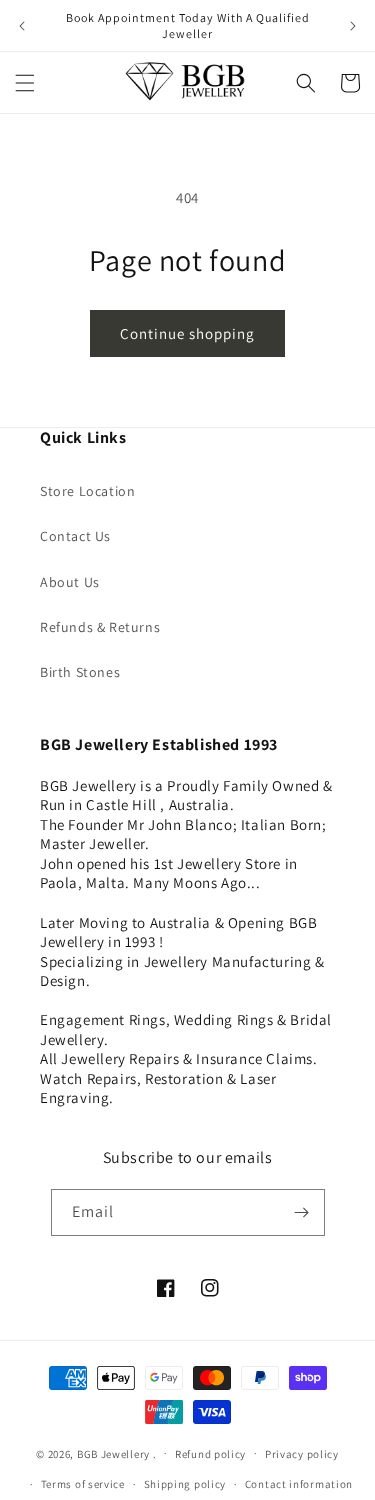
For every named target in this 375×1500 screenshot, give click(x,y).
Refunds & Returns (100, 627)
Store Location (87, 491)
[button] (25, 83)
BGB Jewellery (113, 1453)
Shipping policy (185, 1484)
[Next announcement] (353, 26)
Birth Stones (80, 672)
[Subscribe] (302, 1212)
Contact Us (75, 536)
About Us (70, 582)
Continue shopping (187, 333)
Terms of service (83, 1484)
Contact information (299, 1484)
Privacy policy (302, 1454)
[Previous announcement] (22, 26)
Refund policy (210, 1454)
